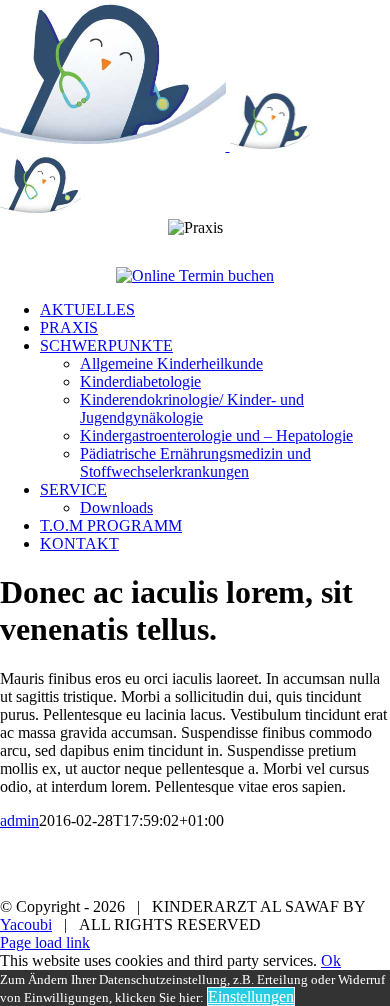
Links (68, 872)
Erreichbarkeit (249, 854)
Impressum (117, 854)
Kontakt (164, 872)
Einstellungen (251, 996)
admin (19, 820)
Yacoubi (26, 924)
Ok (331, 960)
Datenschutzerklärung (312, 872)
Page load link (45, 942)
